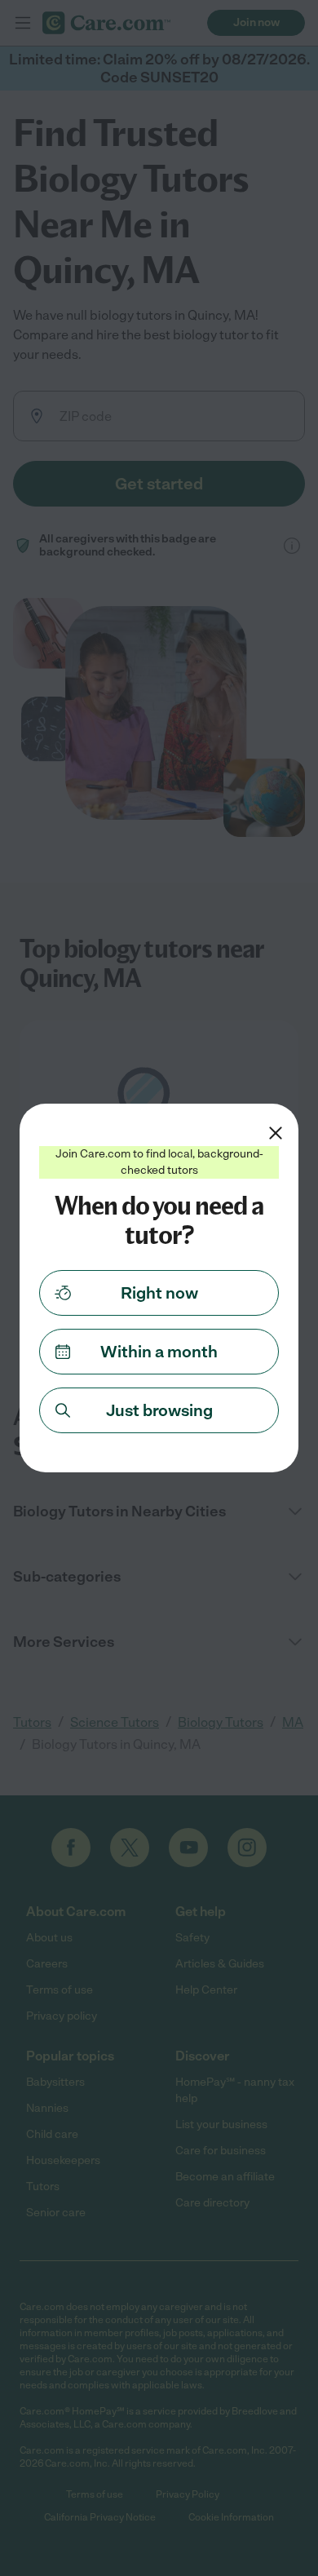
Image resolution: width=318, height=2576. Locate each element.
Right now (159, 1293)
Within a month (159, 1352)
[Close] (276, 1133)
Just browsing (159, 1410)
